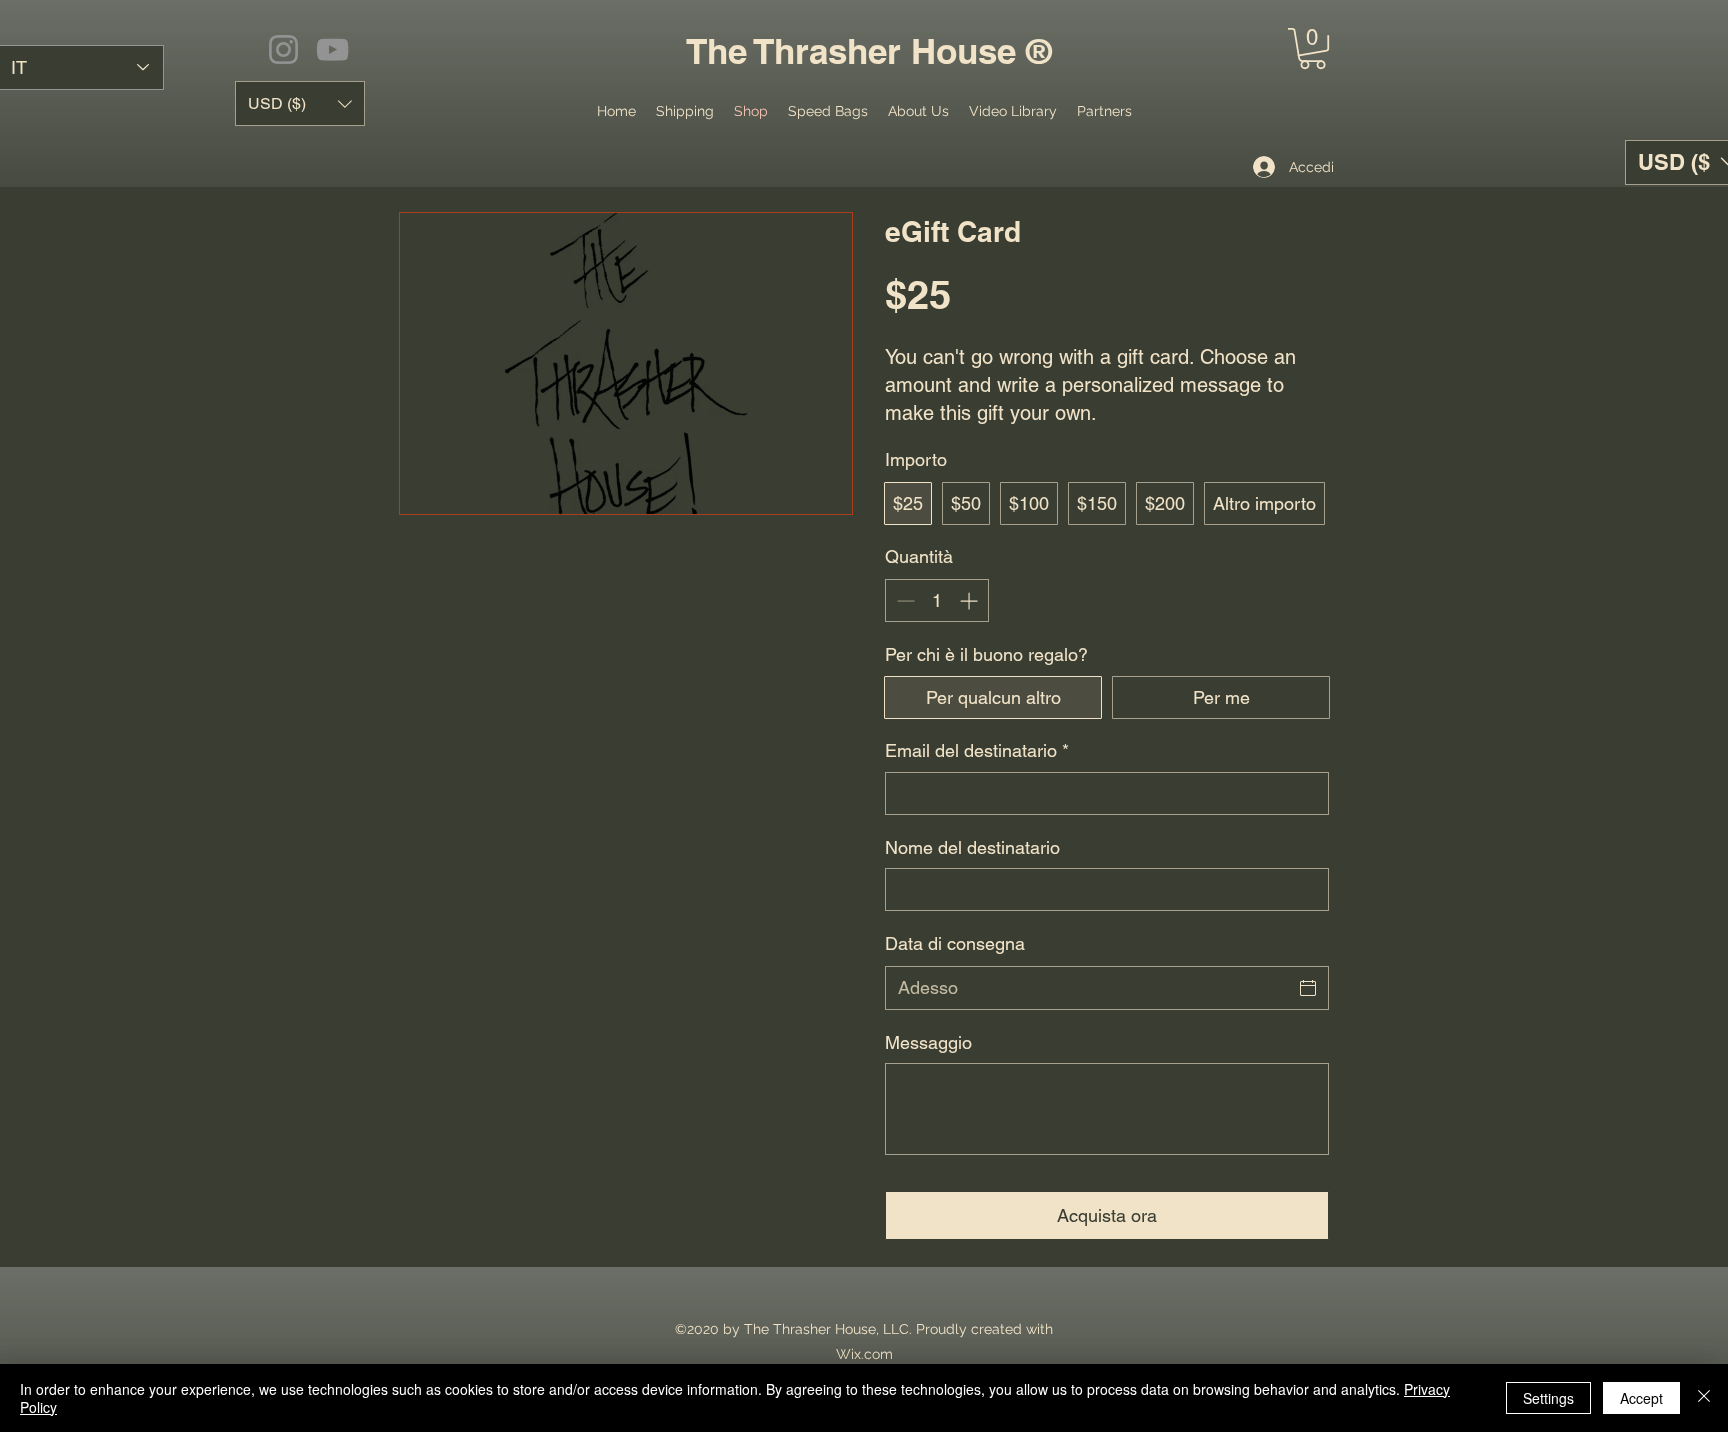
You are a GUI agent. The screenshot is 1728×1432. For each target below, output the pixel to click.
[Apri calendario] (1308, 988)
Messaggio (928, 1042)
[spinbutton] (937, 600)
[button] (1312, 48)
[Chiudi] (1704, 1398)
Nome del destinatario (972, 847)
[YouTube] (332, 49)
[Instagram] (283, 49)
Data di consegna (955, 943)
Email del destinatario (977, 750)
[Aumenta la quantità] (970, 600)
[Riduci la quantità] (903, 600)
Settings (1548, 1398)
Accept (1641, 1398)
